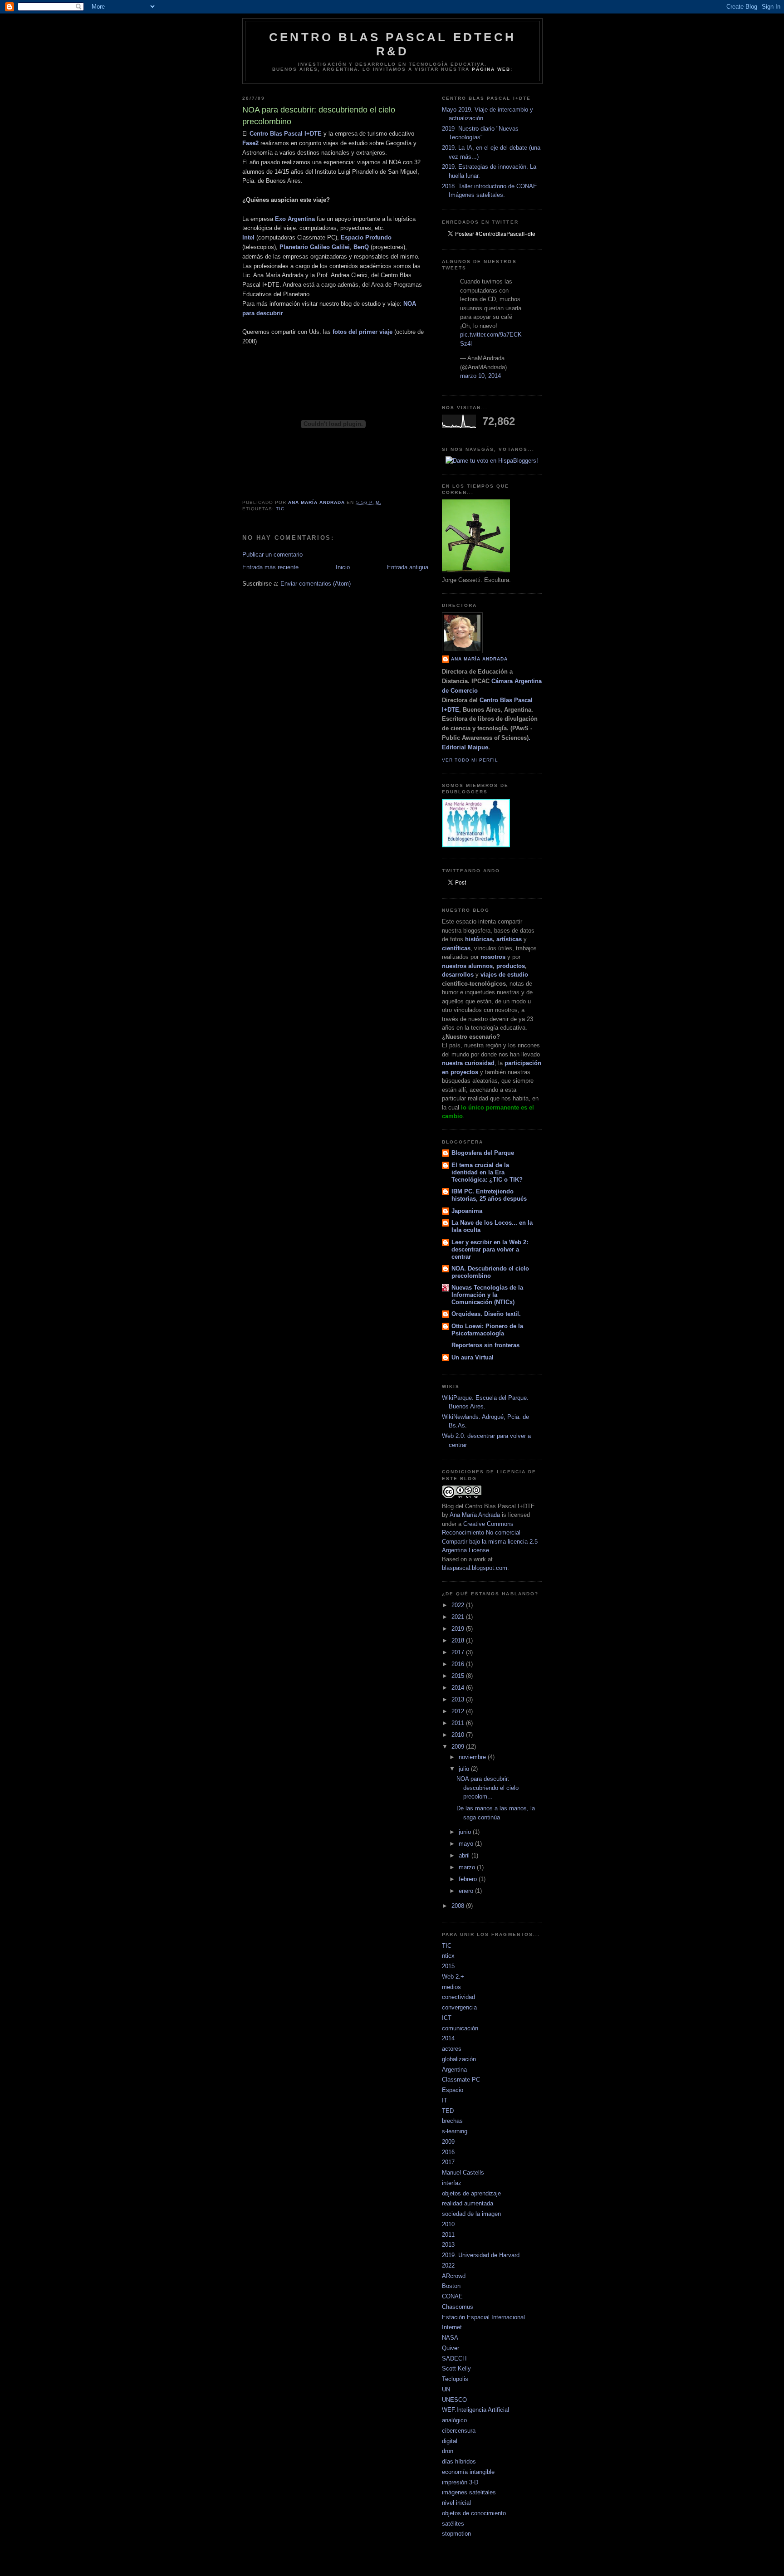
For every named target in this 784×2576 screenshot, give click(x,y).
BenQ (361, 247)
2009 (459, 1747)
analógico (454, 2420)
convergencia (459, 2007)
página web (491, 69)
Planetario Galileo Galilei (315, 247)
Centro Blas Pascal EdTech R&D (392, 44)
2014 (459, 1688)
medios (451, 1987)
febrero (469, 1879)
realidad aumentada (468, 2203)
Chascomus (458, 2307)
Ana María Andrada (475, 1515)
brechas (452, 2121)
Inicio (343, 567)
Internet (452, 2327)
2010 (459, 1735)
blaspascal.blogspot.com (475, 1568)
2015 (459, 1676)
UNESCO (454, 2400)
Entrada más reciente (270, 567)
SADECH (454, 2358)
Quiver (451, 2348)
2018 (459, 1640)
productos (511, 966)
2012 (459, 1711)
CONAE (452, 2296)
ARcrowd (454, 2276)
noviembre (473, 1757)
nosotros (493, 957)
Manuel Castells (463, 2173)
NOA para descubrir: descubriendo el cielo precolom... (488, 1788)
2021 (459, 1617)
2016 (459, 1664)
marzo (468, 1867)
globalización (459, 2059)
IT (445, 2100)
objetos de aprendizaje (471, 2193)
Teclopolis (455, 2379)
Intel (248, 237)
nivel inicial (456, 2503)
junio (466, 1832)
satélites (453, 2524)
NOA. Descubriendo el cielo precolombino (490, 1272)
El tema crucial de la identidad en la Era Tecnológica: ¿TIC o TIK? (487, 1172)
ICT (447, 2018)
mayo (467, 1844)
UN (446, 2389)
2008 (459, 1906)
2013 (459, 1699)
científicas (456, 948)
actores (452, 2049)
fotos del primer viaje (363, 332)
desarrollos (458, 975)
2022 (459, 1605)
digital (450, 2441)
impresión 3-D (460, 2482)
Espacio (453, 2090)
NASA (450, 2338)
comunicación (460, 2028)
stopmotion (456, 2534)
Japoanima (467, 1211)
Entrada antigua (408, 567)
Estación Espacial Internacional (483, 2317)
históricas (479, 939)
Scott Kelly (456, 2368)
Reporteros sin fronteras (485, 1345)
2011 (459, 1723)
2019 (459, 1629)
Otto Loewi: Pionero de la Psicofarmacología (487, 1330)
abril (465, 1855)
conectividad (458, 1997)
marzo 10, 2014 (480, 376)
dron (448, 2451)
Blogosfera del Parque (483, 1153)
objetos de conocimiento (474, 2513)
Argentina (454, 2070)
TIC (280, 509)
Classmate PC (461, 2080)
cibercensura (459, 2431)
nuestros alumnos (467, 966)
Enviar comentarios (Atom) (316, 584)
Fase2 (250, 143)
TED (448, 2111)
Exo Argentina (295, 219)
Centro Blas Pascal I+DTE (286, 134)
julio (465, 1769)
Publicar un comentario (272, 555)
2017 (459, 1652)
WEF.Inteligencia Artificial (475, 2410)
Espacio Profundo (366, 237)
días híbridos (459, 2461)
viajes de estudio (504, 975)
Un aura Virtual (473, 1357)
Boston (451, 2286)
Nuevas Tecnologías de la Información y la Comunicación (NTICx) (487, 1295)
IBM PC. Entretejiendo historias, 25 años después (489, 1195)
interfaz (452, 2183)
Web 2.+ (453, 1977)
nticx (448, 1956)
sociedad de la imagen (471, 2214)
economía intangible (468, 2472)
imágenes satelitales (469, 2492)
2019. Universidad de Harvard (481, 2255)
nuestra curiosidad (468, 1063)
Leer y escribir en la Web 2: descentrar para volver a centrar (490, 1249)
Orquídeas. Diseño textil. (486, 1314)
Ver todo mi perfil (470, 760)
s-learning (455, 2131)
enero (467, 1891)
